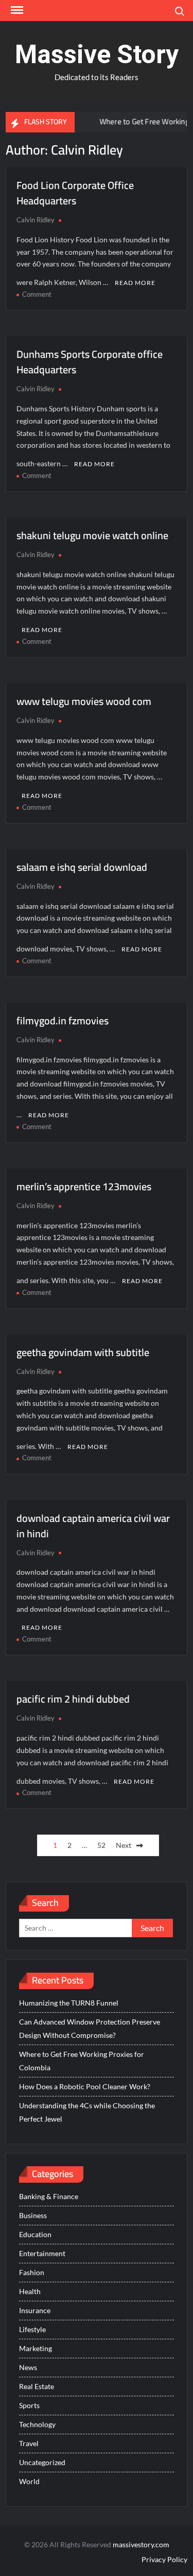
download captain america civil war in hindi (93, 1526)
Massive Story (97, 54)
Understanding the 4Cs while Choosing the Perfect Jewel (87, 2112)
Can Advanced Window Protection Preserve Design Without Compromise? (90, 2028)
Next (124, 1845)
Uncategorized (42, 2462)
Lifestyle (32, 2329)
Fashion (32, 2272)
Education (35, 2234)
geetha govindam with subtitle (83, 1352)
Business (33, 2215)
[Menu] (16, 10)
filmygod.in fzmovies (63, 1020)
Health (30, 2291)
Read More (135, 283)
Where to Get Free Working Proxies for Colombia (82, 2061)
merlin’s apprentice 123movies (84, 1186)
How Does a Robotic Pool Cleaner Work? (85, 2086)
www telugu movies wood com (84, 701)
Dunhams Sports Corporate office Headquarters (90, 362)
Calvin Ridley (36, 220)
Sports (29, 2405)
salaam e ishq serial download (82, 867)
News (28, 2367)
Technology (37, 2424)
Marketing (36, 2348)
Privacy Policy (164, 2559)
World (29, 2481)
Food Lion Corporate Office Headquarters (75, 193)
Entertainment (42, 2253)
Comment (37, 294)
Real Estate (37, 2386)
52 (101, 1845)
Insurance (35, 2310)
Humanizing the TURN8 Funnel (69, 2003)
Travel (29, 2443)
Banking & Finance (49, 2196)
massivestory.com (141, 2544)
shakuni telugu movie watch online (92, 535)
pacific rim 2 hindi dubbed (73, 1699)
